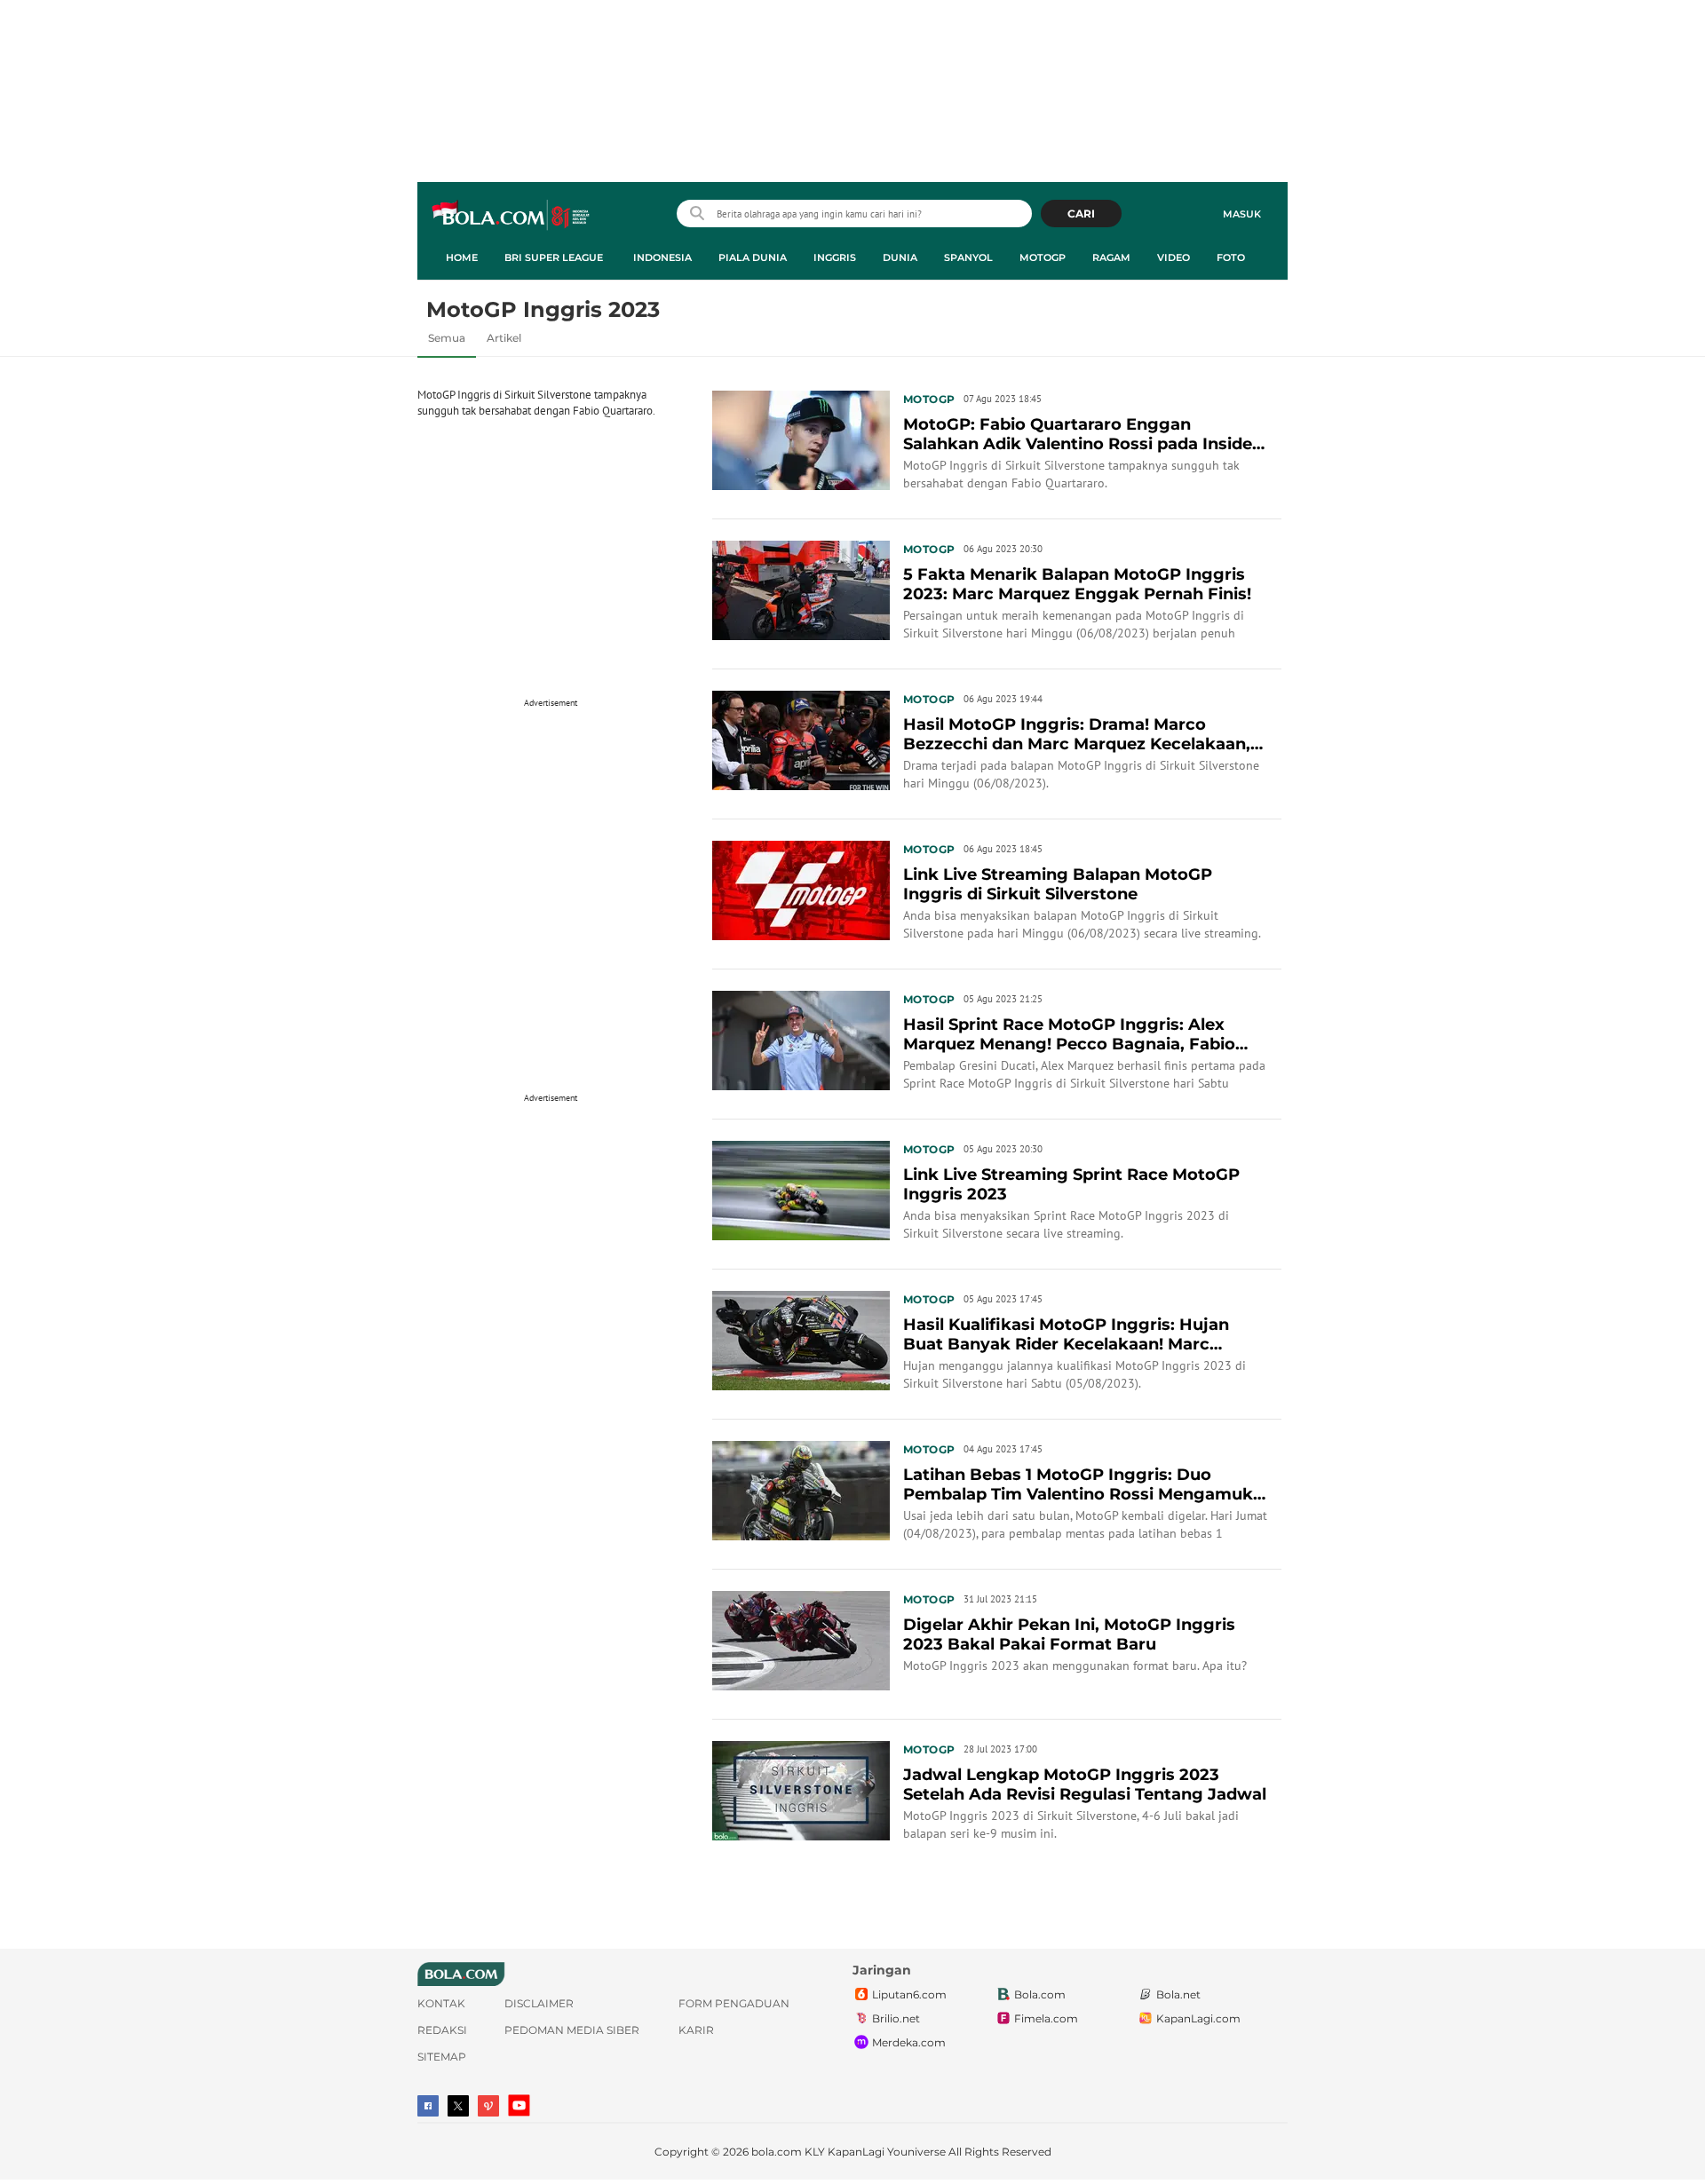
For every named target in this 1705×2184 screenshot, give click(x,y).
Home (462, 257)
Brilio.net (896, 2018)
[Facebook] (428, 2106)
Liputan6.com (909, 1994)
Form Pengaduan (734, 2003)
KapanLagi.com (1198, 2018)
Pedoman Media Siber (572, 2030)
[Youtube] (519, 2105)
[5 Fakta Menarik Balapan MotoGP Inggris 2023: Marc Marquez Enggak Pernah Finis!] (801, 589)
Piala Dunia (753, 257)
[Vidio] (488, 2106)
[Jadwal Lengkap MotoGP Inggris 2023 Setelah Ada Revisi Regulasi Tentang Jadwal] (801, 1789)
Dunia (900, 257)
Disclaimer (539, 2003)
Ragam (1111, 257)
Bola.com (1040, 1994)
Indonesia (662, 257)
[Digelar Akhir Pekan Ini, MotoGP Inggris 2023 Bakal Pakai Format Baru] (801, 1639)
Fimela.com (1046, 2018)
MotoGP (1043, 257)
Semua (447, 338)
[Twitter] (458, 2106)
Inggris (835, 257)
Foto (1231, 257)
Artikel (504, 338)
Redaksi (442, 2030)
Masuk (1242, 214)
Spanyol (968, 257)
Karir (696, 2030)
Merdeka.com (909, 2042)
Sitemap (442, 2057)
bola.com (777, 2152)
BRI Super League (554, 257)
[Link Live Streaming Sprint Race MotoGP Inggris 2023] (801, 1189)
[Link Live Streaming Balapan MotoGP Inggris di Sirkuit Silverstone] (801, 889)
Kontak (441, 2003)
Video (1174, 257)
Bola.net (1178, 1994)
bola (512, 216)
